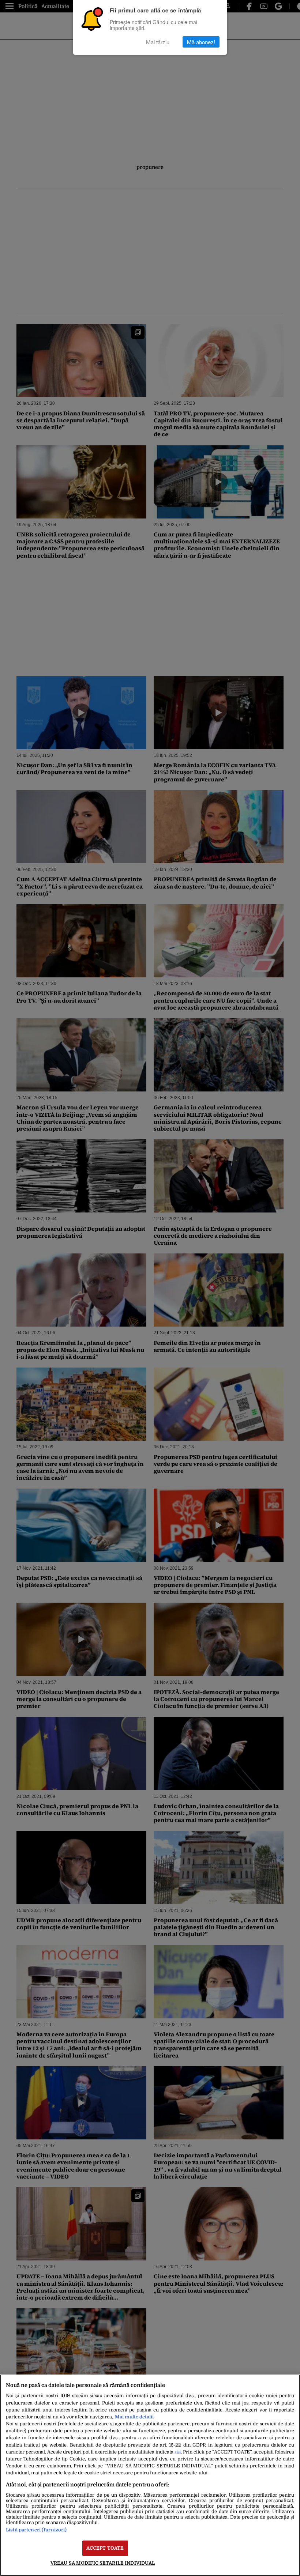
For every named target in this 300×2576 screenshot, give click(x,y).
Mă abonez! (201, 42)
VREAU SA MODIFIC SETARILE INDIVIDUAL (103, 2563)
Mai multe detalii (134, 2417)
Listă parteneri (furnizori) (36, 2530)
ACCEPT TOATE (105, 2548)
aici (178, 2452)
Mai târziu (158, 42)
